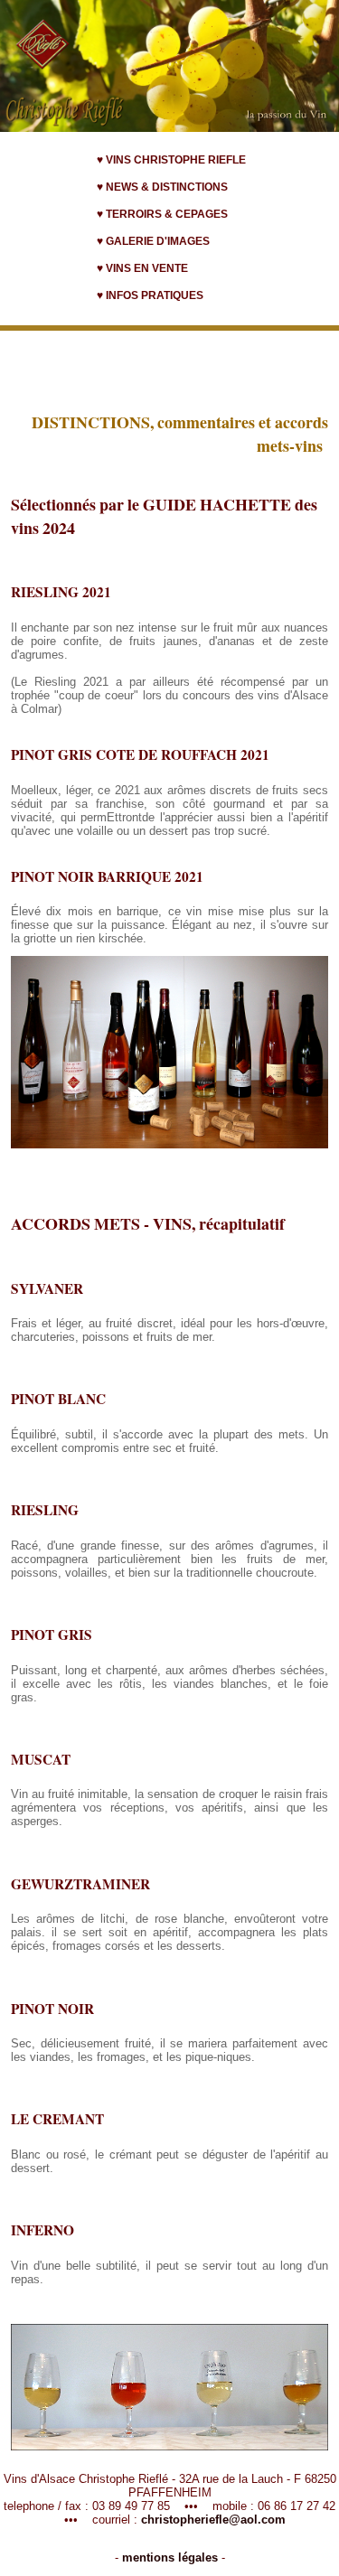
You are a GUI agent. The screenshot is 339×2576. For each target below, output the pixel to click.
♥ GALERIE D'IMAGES (153, 241)
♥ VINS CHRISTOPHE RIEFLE (171, 160)
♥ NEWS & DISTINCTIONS (162, 187)
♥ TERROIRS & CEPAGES (162, 214)
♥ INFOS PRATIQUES (150, 295)
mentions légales (170, 2557)
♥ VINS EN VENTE (142, 268)
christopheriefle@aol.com (213, 2520)
